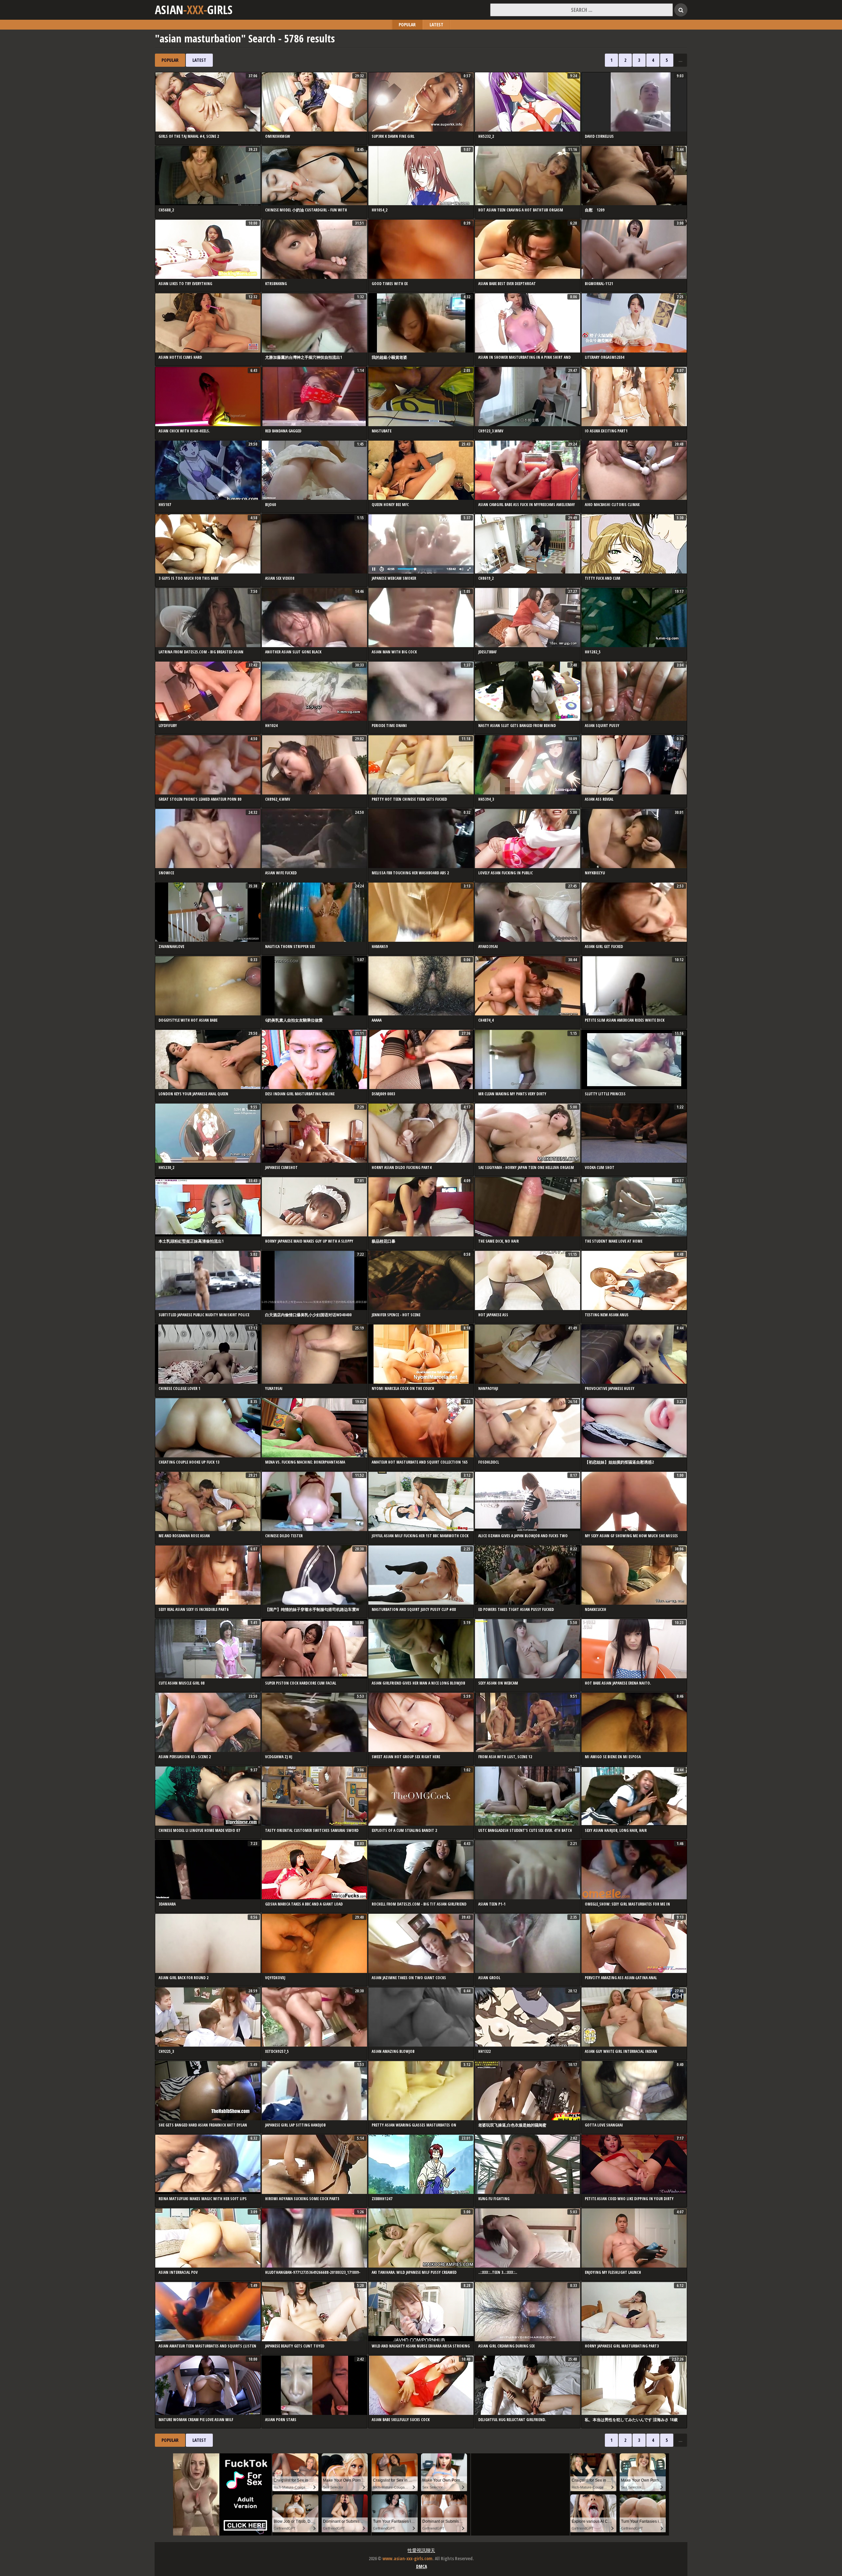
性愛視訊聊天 (421, 2550)
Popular (407, 24)
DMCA (421, 2566)
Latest (436, 24)
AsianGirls (194, 10)
